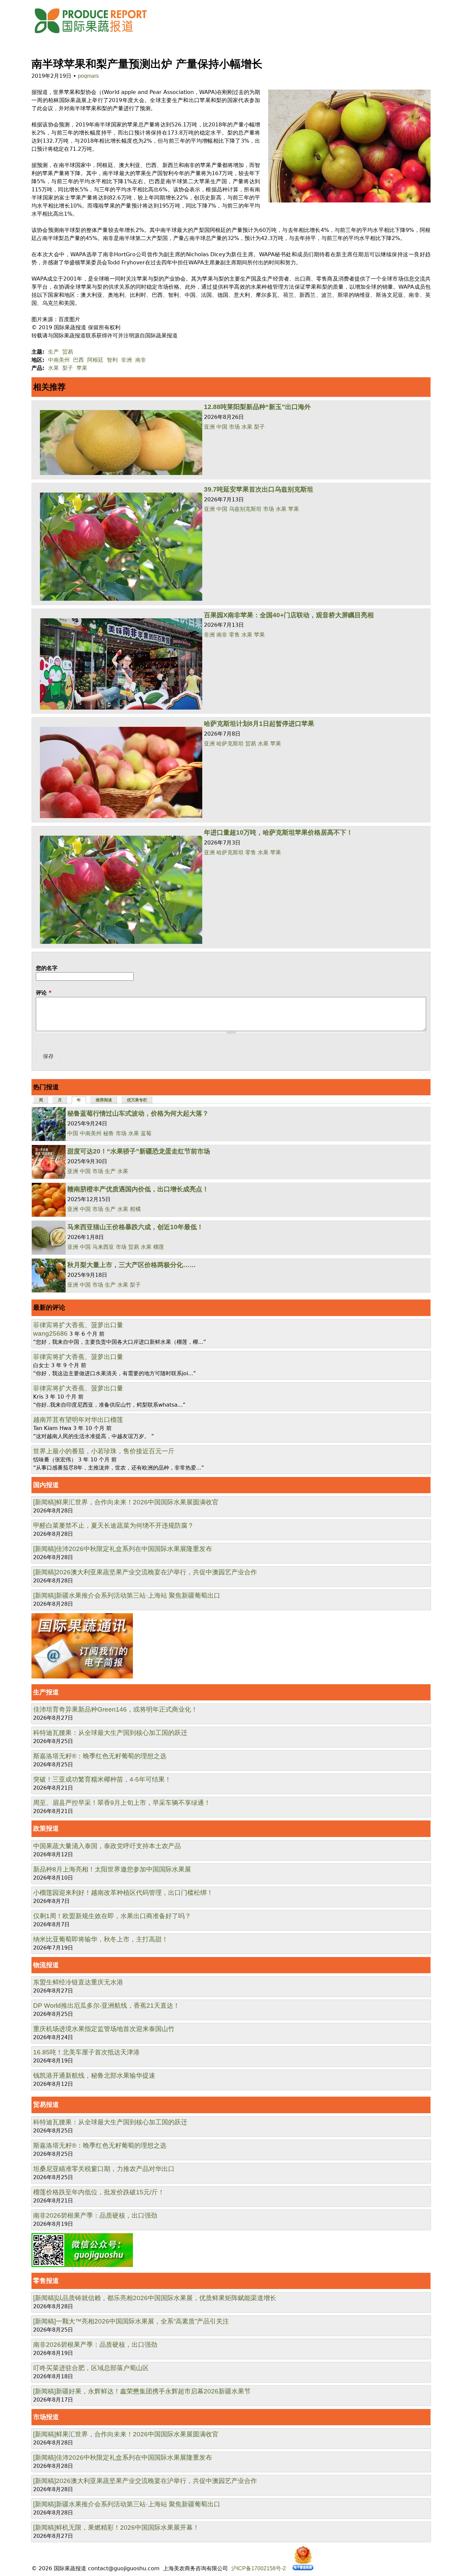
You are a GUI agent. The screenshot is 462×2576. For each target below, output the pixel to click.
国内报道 (46, 1485)
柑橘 (135, 1209)
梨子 (68, 368)
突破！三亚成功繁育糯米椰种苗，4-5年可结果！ (102, 1779)
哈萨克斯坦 (230, 744)
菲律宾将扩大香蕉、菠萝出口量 (78, 1325)
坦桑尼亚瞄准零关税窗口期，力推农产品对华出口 (104, 2169)
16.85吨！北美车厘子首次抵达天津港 (86, 2052)
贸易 (68, 352)
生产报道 (46, 1692)
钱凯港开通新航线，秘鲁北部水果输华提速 (94, 2076)
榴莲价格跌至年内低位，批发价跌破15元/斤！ (99, 2192)
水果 (53, 368)
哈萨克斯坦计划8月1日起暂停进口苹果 (259, 724)
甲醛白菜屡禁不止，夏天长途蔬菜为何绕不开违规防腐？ (113, 1525)
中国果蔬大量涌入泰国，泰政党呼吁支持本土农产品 (107, 1846)
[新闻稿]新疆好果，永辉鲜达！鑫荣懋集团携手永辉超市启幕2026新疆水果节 (142, 2391)
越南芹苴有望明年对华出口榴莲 (78, 1420)
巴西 (78, 360)
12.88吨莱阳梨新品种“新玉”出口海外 (257, 407)
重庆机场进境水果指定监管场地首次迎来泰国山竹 (104, 2029)
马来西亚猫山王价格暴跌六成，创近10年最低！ (135, 1227)
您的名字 (47, 968)
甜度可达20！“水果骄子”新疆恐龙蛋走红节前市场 (139, 1151)
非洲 (126, 360)
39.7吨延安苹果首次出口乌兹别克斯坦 (259, 489)
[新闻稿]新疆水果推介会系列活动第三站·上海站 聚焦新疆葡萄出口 (127, 1595)
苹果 (82, 368)
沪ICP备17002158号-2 (259, 2568)
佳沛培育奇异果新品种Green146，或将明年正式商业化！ (115, 1709)
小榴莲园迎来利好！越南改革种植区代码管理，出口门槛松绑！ (123, 1893)
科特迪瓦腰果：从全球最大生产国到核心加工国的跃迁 (110, 1733)
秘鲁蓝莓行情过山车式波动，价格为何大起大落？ (138, 1113)
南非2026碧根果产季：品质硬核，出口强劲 (95, 2215)
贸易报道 (46, 2105)
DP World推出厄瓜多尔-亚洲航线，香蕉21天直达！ (106, 2006)
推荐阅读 (104, 1100)
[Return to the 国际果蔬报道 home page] (96, 35)
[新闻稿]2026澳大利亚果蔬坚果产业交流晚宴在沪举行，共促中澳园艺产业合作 (145, 1572)
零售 (234, 635)
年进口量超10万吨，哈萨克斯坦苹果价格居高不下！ (278, 832)
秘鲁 (109, 1133)
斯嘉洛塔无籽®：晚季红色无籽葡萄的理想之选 (100, 1756)
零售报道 (46, 2281)
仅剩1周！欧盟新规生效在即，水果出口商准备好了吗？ (112, 1916)
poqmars (88, 76)
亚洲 (209, 427)
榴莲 (159, 1247)
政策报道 (46, 1828)
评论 (44, 993)
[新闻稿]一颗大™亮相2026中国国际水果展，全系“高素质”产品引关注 (131, 2321)
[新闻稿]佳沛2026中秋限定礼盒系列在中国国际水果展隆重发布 (123, 1549)
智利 (112, 360)
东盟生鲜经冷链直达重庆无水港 (78, 1982)
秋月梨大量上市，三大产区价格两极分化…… (132, 1265)
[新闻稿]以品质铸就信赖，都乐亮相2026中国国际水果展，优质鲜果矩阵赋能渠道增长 (155, 2298)
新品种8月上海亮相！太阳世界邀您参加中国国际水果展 (112, 1869)
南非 (141, 360)
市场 (234, 427)
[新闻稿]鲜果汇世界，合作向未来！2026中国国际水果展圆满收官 (126, 1502)
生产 (53, 352)
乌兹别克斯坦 (245, 509)
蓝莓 (146, 1133)
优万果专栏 (137, 1100)
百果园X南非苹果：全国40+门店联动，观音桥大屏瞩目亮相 (289, 615)
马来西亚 (103, 1247)
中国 (222, 427)
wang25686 (50, 1333)
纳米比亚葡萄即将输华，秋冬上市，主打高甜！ (101, 1939)
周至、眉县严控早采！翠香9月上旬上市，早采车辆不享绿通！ (122, 1803)
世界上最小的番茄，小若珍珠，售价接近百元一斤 (104, 1451)
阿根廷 (95, 360)
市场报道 (46, 2417)
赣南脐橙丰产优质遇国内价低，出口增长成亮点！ (138, 1189)
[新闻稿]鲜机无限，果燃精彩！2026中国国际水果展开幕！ (116, 2527)
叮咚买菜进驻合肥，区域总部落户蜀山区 (91, 2368)
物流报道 (46, 1965)
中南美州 (59, 360)
